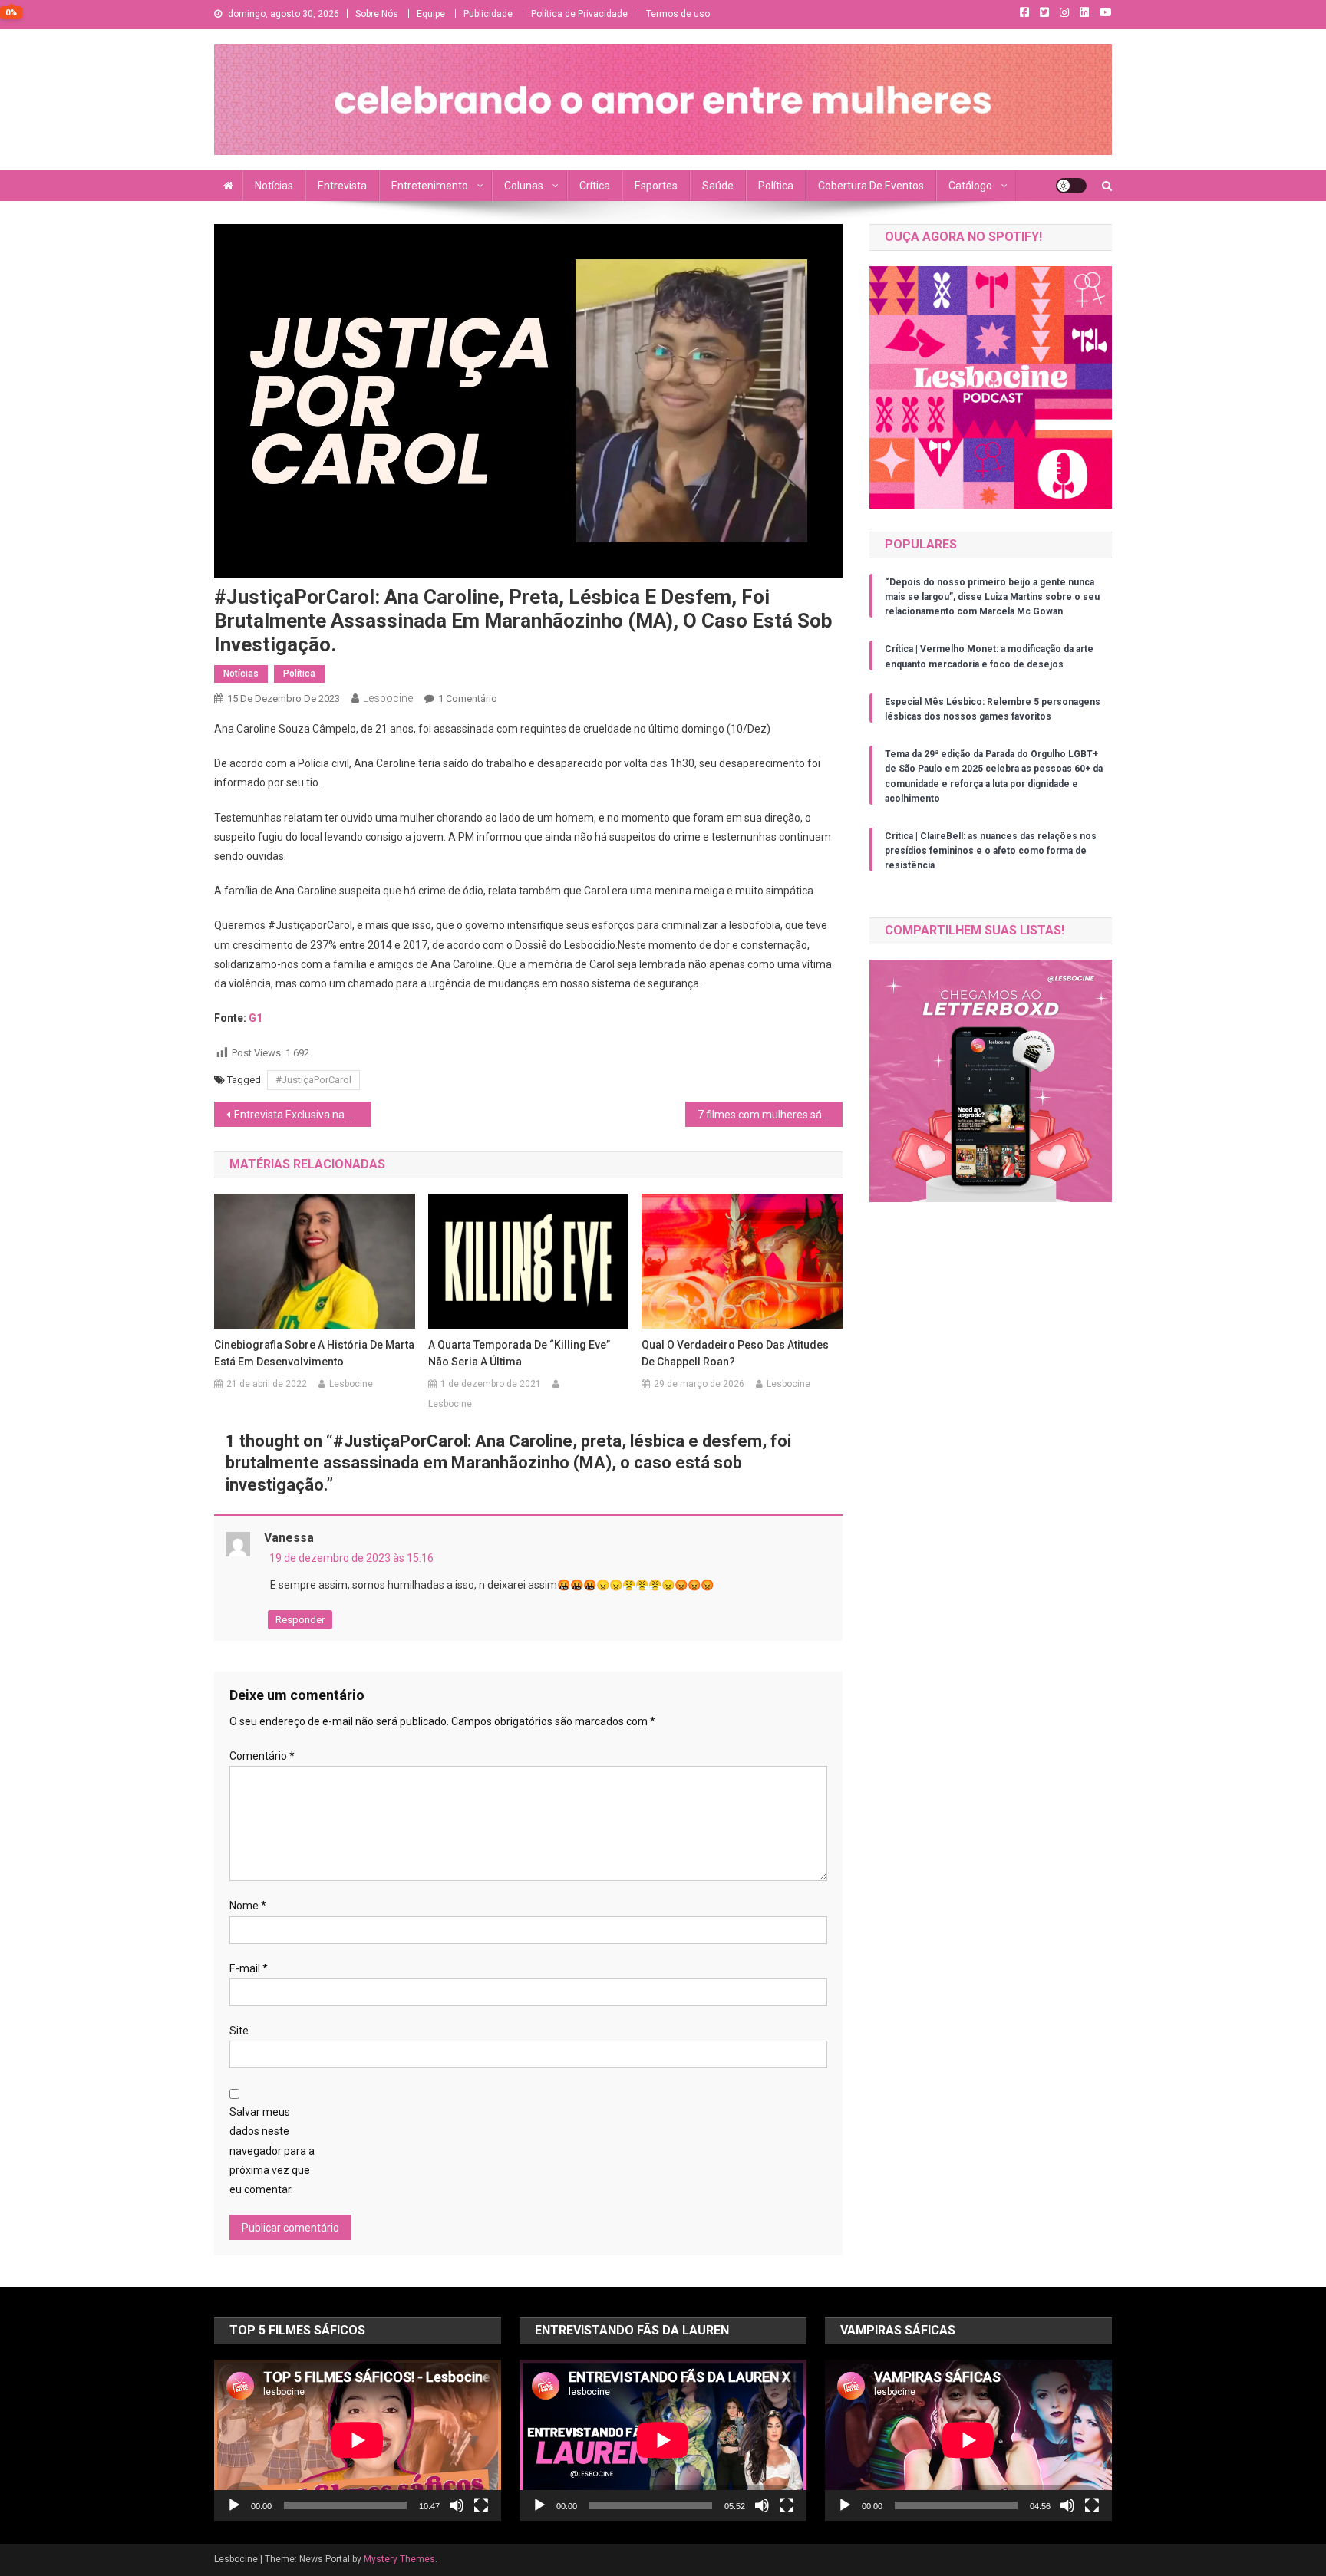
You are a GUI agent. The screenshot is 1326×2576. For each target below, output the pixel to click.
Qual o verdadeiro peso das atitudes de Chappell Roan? (735, 1353)
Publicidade (488, 14)
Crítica (595, 186)
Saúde (718, 186)
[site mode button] (1071, 186)
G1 (256, 1018)
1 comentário (468, 698)
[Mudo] (457, 2505)
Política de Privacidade (579, 14)
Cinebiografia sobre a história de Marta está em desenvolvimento (314, 1353)
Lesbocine (388, 698)
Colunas (524, 186)
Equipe (431, 14)
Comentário (262, 1756)
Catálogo (970, 186)
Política (776, 186)
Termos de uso (678, 14)
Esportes (656, 186)
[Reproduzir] (234, 2505)
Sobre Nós (377, 14)
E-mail (249, 1968)
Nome (248, 1906)
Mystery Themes (399, 2559)
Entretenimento (430, 186)
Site (239, 2031)
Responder (300, 1620)
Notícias (274, 186)
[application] (358, 2440)
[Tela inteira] (481, 2505)
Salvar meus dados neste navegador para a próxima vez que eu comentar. (272, 2151)
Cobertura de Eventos (871, 186)
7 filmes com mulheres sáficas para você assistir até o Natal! (770, 1115)
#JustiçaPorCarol (313, 1080)
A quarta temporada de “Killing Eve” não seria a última (519, 1353)
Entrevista (342, 186)
